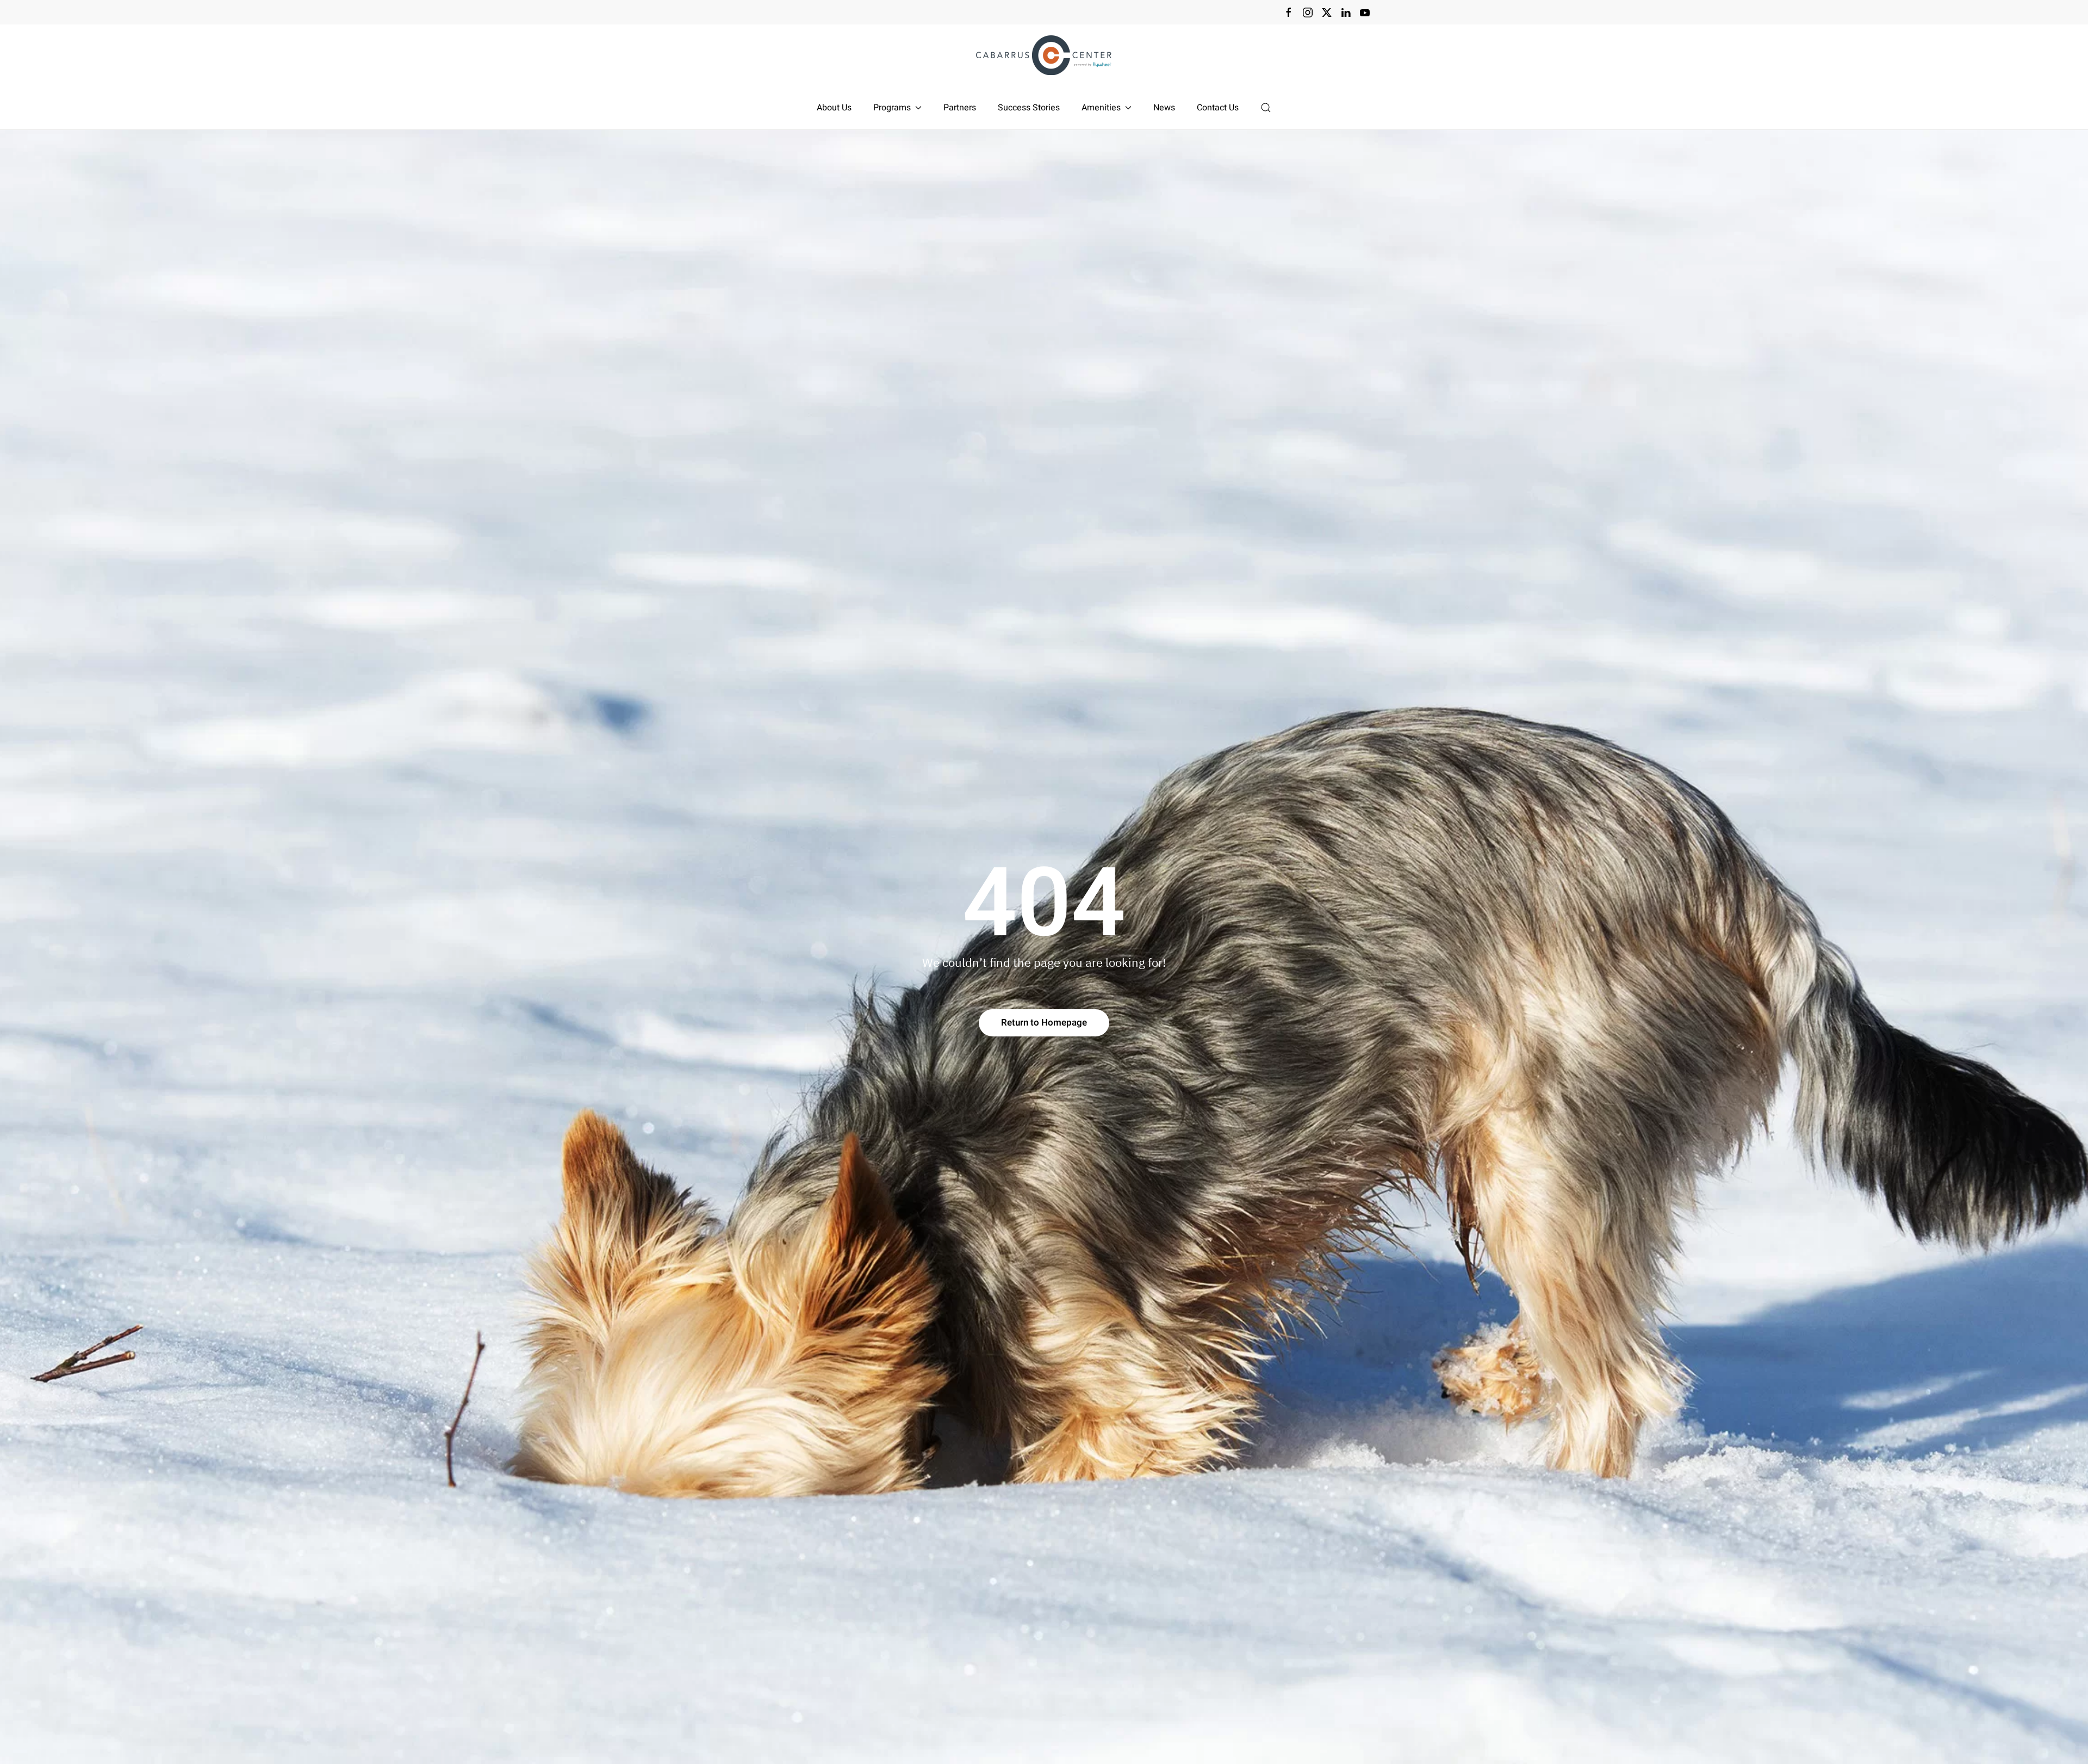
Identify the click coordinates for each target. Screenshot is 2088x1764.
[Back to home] (1044, 55)
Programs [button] (892, 108)
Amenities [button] (1101, 108)
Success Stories (1029, 108)
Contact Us (1218, 108)
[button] (1266, 108)
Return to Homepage (1044, 1023)
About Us (834, 108)
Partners (960, 108)
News (1164, 108)
